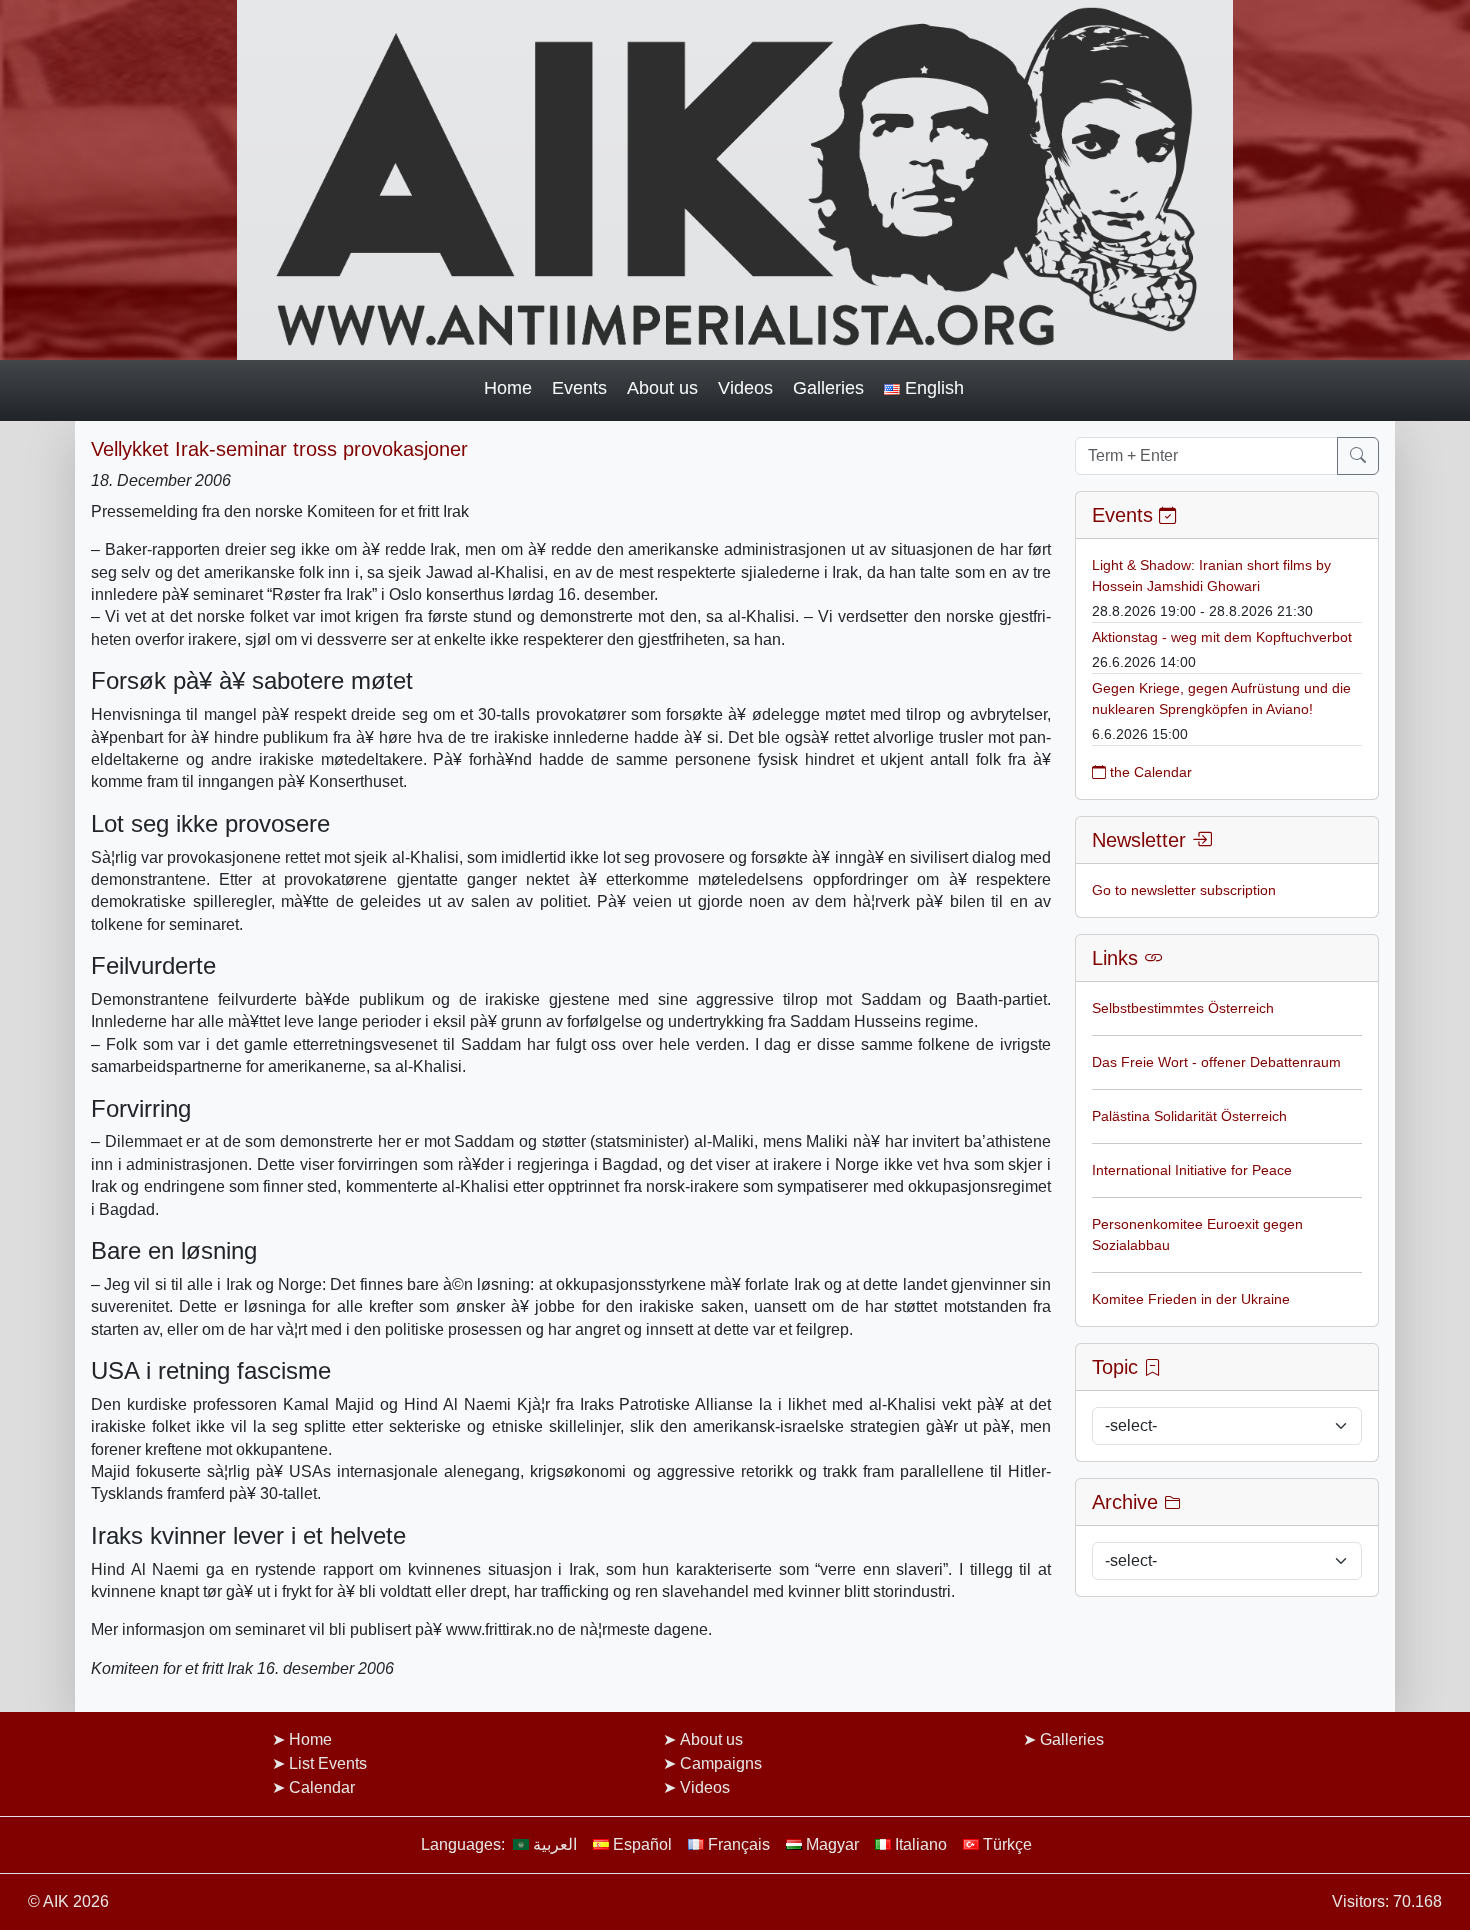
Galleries (828, 388)
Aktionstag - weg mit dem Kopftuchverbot (1222, 637)
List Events (328, 1763)
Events (579, 388)
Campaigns (721, 1763)
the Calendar (1149, 772)
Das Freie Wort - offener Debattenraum (1216, 1062)
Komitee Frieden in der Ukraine (1191, 1299)
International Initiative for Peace (1192, 1170)
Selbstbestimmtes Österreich (1183, 1008)
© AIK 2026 (68, 1901)
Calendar (322, 1787)
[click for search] (1358, 456)
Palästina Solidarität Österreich (1189, 1116)
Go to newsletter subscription (1184, 890)
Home (508, 388)
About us (662, 388)
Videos (745, 388)
